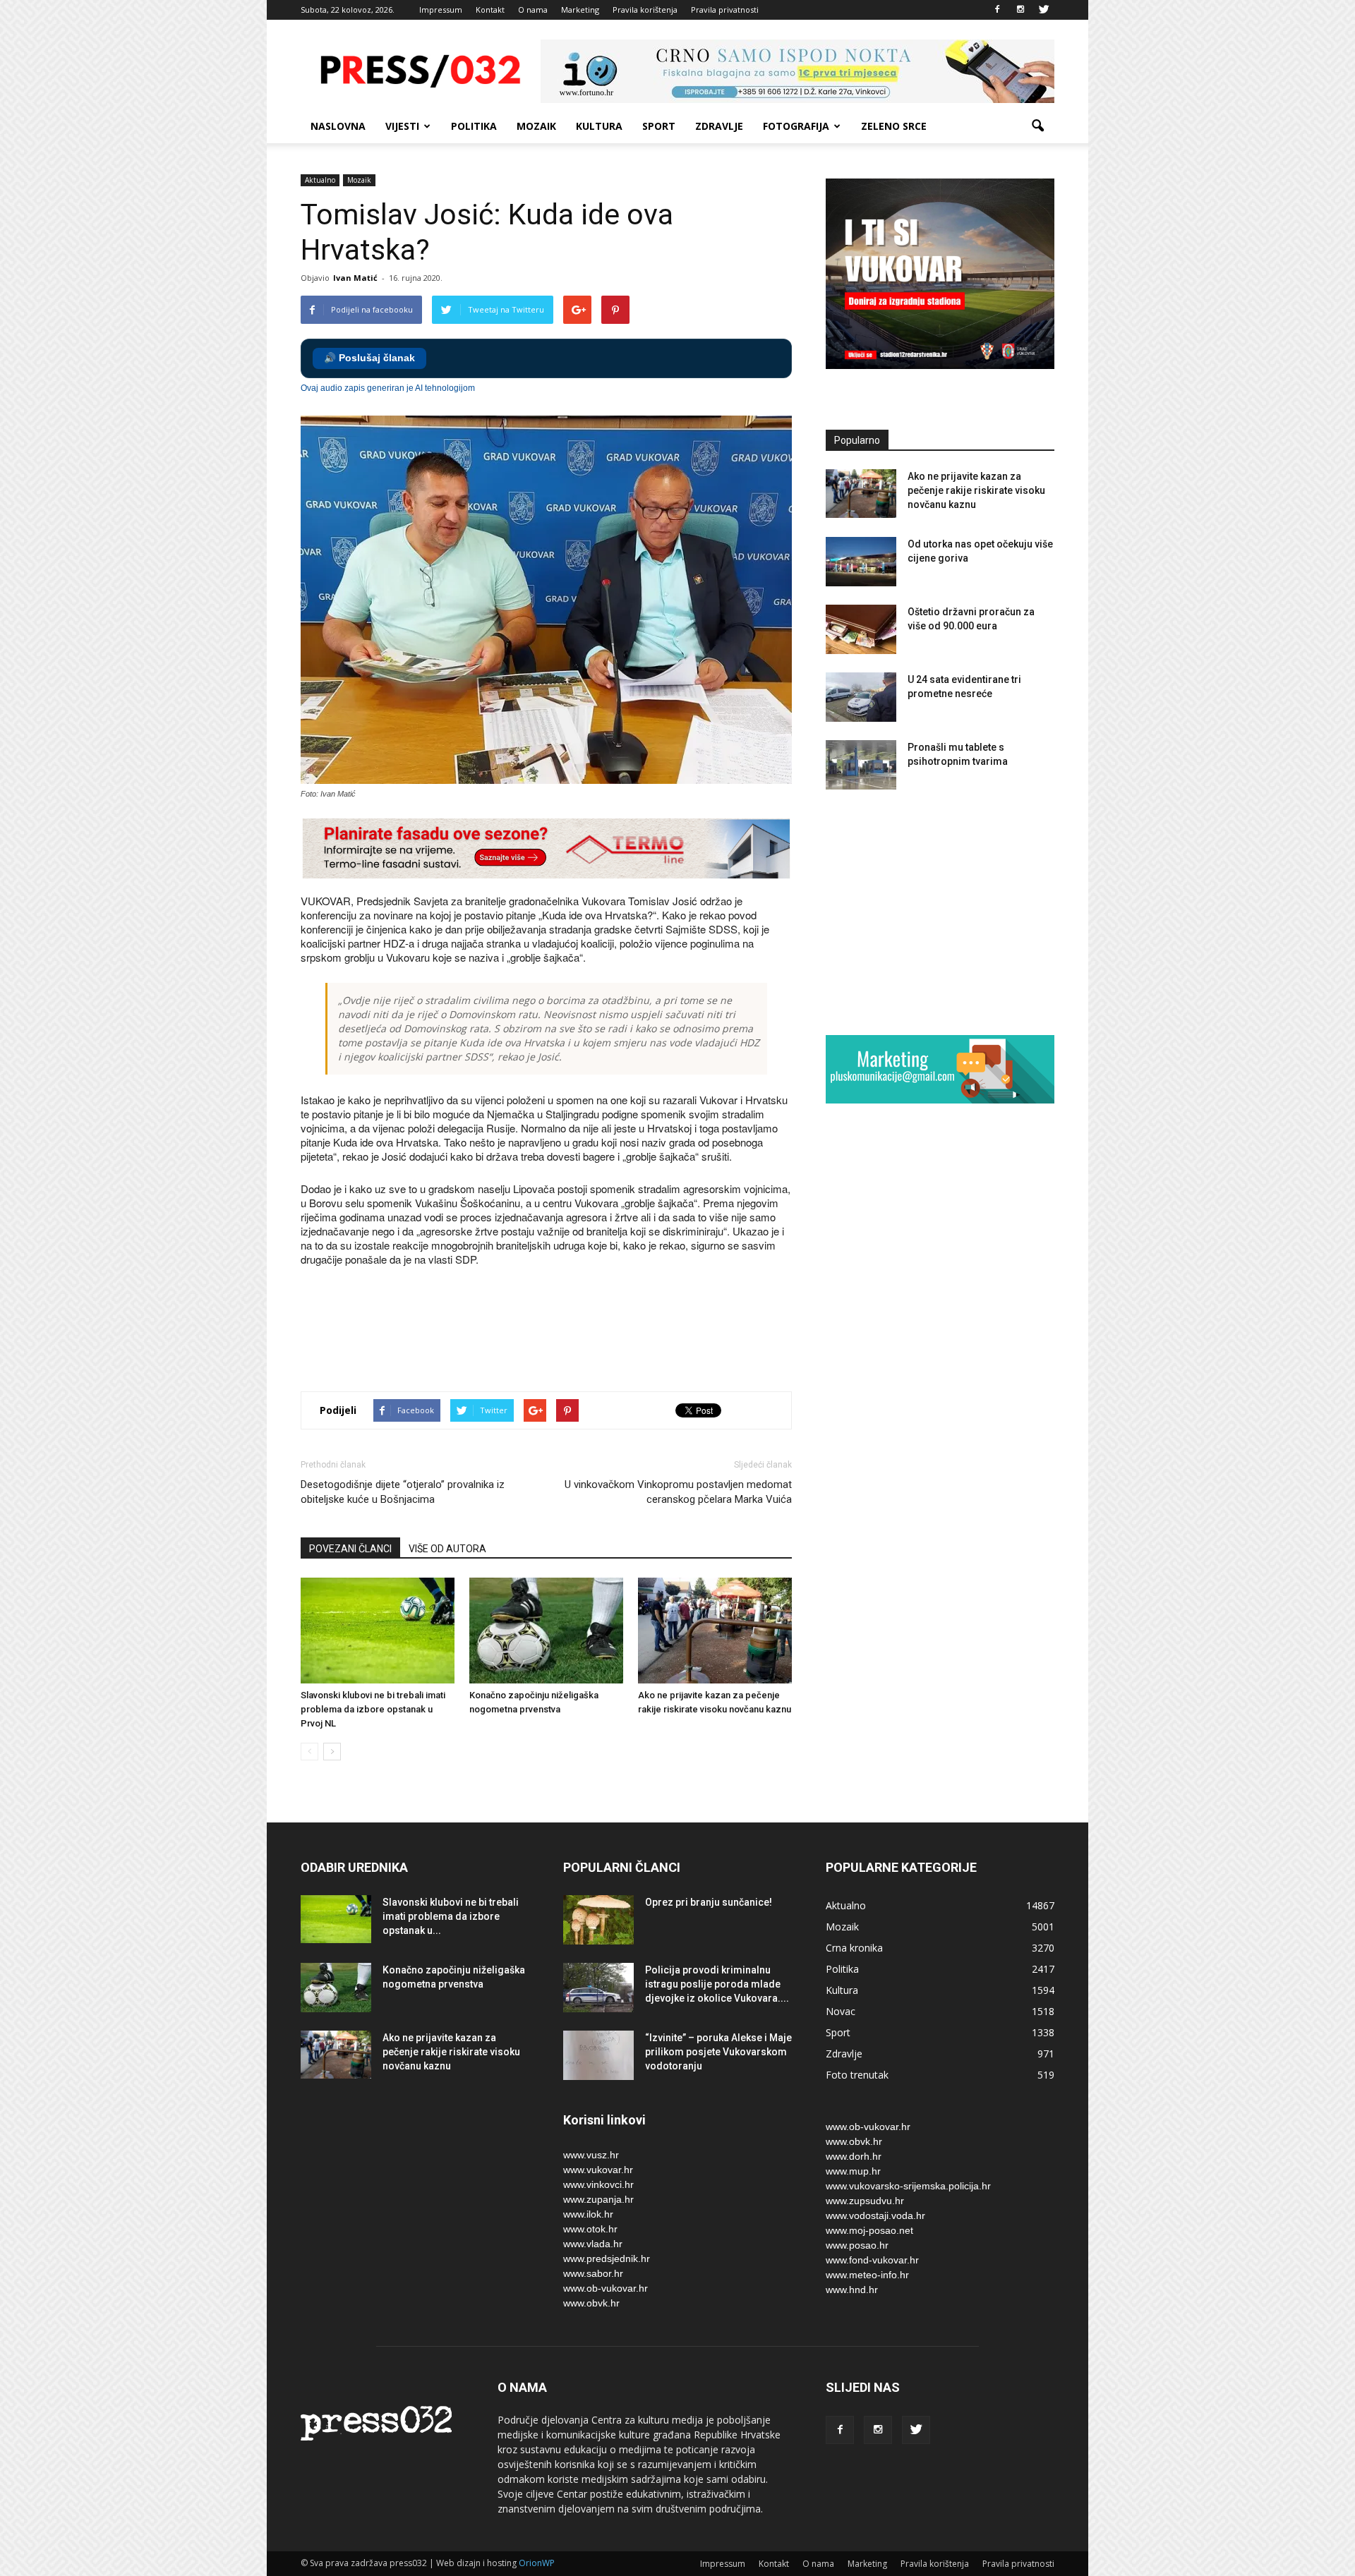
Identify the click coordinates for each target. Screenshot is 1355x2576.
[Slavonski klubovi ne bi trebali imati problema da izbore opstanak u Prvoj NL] (378, 1631)
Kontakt (490, 10)
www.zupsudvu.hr (865, 2201)
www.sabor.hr (593, 2273)
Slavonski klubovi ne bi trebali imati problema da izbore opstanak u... (451, 1916)
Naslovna (338, 126)
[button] (1037, 126)
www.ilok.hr (588, 2214)
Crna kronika (854, 1948)
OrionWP (537, 2563)
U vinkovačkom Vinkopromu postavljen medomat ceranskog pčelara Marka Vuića (678, 1492)
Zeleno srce (894, 126)
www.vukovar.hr (598, 2170)
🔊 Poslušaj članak (369, 358)
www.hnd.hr (852, 2290)
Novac (841, 2011)
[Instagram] (1020, 10)
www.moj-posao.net (869, 2230)
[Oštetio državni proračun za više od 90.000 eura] (861, 629)
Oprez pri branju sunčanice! (709, 1902)
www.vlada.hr (593, 2244)
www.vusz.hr (591, 2155)
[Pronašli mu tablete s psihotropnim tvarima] (861, 765)
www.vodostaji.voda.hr (875, 2215)
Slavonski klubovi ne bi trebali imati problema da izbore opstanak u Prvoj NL (373, 1709)
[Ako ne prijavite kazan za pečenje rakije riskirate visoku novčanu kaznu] (715, 1631)
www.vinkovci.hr (598, 2184)
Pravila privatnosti (725, 10)
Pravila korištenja (645, 10)
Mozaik (536, 126)
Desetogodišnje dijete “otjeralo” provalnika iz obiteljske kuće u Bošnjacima (403, 1492)
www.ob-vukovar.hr (606, 2288)
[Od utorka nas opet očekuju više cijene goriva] (861, 562)
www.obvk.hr (591, 2303)
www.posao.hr (857, 2245)
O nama (533, 10)
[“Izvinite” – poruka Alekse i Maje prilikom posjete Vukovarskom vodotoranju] (598, 2055)
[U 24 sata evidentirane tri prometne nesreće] (861, 697)
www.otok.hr (590, 2229)
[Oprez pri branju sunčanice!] (598, 1920)
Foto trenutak (857, 2075)
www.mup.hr (853, 2171)
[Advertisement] (558, 1331)
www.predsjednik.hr (607, 2258)
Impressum (441, 10)
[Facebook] (997, 10)
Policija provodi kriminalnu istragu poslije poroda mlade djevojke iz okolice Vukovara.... (717, 1984)
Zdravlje (719, 126)
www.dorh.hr (854, 2156)
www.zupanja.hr (598, 2199)
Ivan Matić (355, 278)
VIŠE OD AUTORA (447, 1549)
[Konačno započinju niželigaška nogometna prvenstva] (546, 1631)
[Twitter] (1044, 10)
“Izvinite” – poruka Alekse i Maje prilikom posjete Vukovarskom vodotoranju (718, 2052)
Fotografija (796, 126)
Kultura (599, 126)
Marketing (580, 10)
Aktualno (320, 180)
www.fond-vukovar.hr (872, 2260)
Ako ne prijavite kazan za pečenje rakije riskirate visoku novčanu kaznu (976, 490)
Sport (659, 126)
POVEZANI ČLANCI (350, 1549)
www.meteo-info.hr (867, 2275)
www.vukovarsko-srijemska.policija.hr (908, 2186)
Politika (474, 126)
